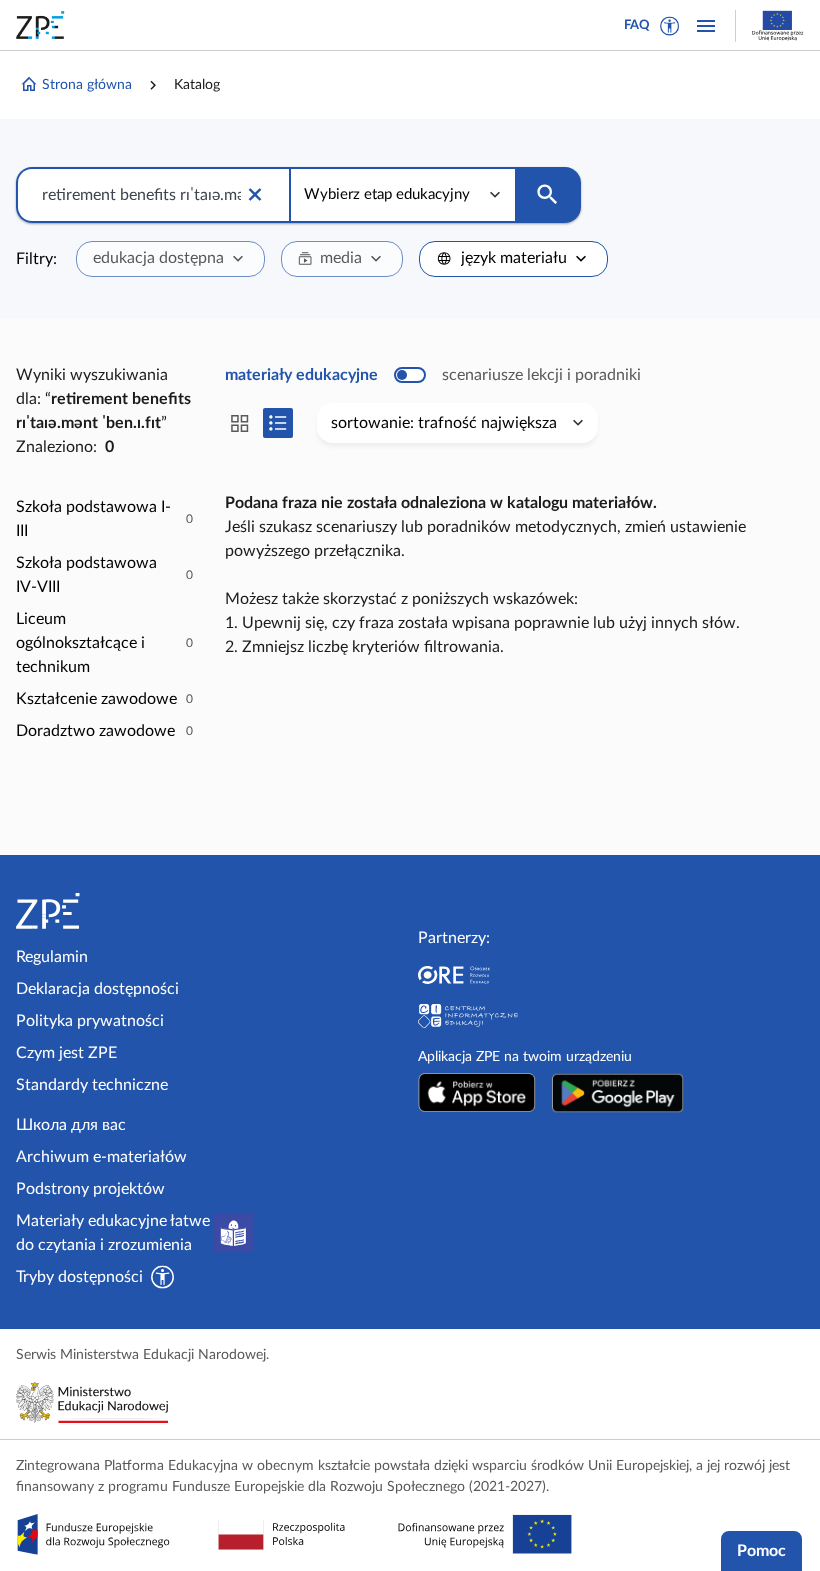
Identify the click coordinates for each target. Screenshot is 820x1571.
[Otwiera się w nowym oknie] (477, 1093)
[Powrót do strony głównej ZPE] (44, 25)
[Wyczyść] (255, 195)
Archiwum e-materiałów (101, 1157)
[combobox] (170, 259)
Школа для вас (71, 1125)
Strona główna (87, 85)
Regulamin (52, 957)
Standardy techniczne (92, 1085)
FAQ (637, 25)
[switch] (433, 375)
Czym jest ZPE (66, 1053)
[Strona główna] (108, 911)
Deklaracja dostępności (97, 989)
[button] (670, 26)
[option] (104, 519)
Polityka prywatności (90, 1021)
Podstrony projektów (90, 1189)
